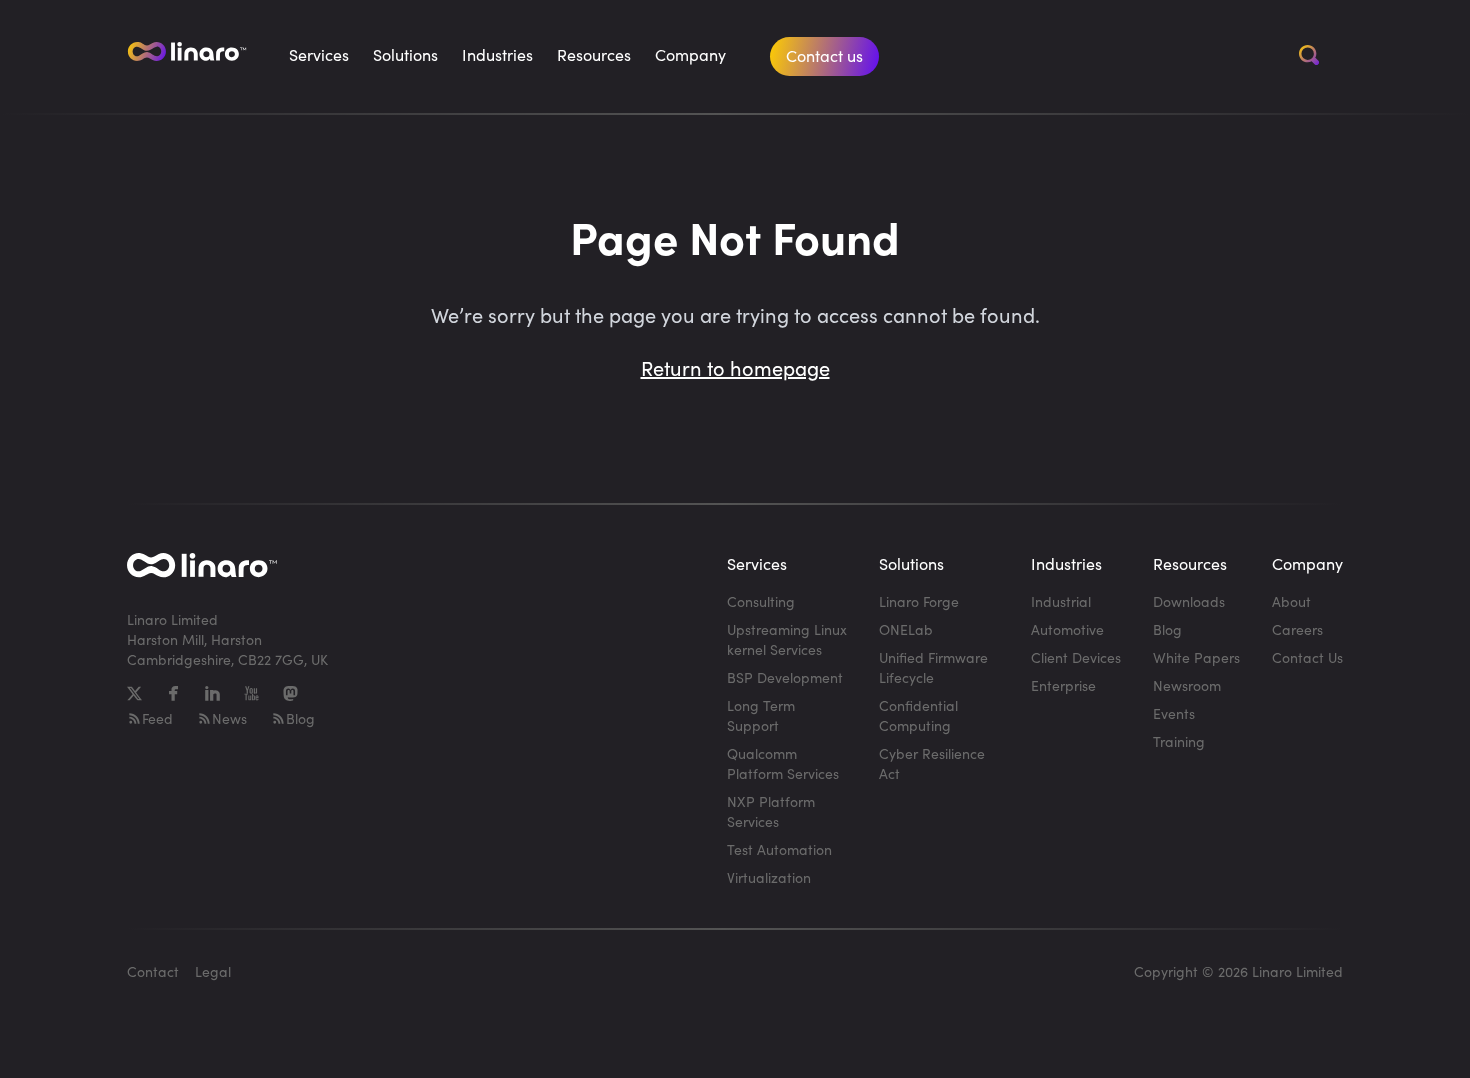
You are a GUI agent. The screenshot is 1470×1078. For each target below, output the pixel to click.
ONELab (906, 629)
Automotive (1067, 629)
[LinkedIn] (212, 693)
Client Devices (1076, 657)
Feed (157, 718)
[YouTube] (251, 693)
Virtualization (769, 877)
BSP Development (785, 677)
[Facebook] (173, 693)
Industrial (1061, 601)
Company (690, 54)
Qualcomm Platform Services (783, 763)
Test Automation (779, 849)
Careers (1297, 629)
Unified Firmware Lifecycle (933, 667)
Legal (213, 971)
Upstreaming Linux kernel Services (787, 639)
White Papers (1196, 657)
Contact (153, 971)
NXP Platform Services (771, 811)
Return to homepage (735, 367)
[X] (134, 693)
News (229, 718)
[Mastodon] (290, 693)
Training (1179, 741)
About (1291, 601)
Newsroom (1187, 685)
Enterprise (1063, 685)
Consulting (761, 601)
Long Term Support (761, 715)
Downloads (1189, 601)
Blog (300, 718)
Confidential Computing (918, 715)
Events (1174, 713)
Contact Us (1307, 657)
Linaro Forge (919, 601)
